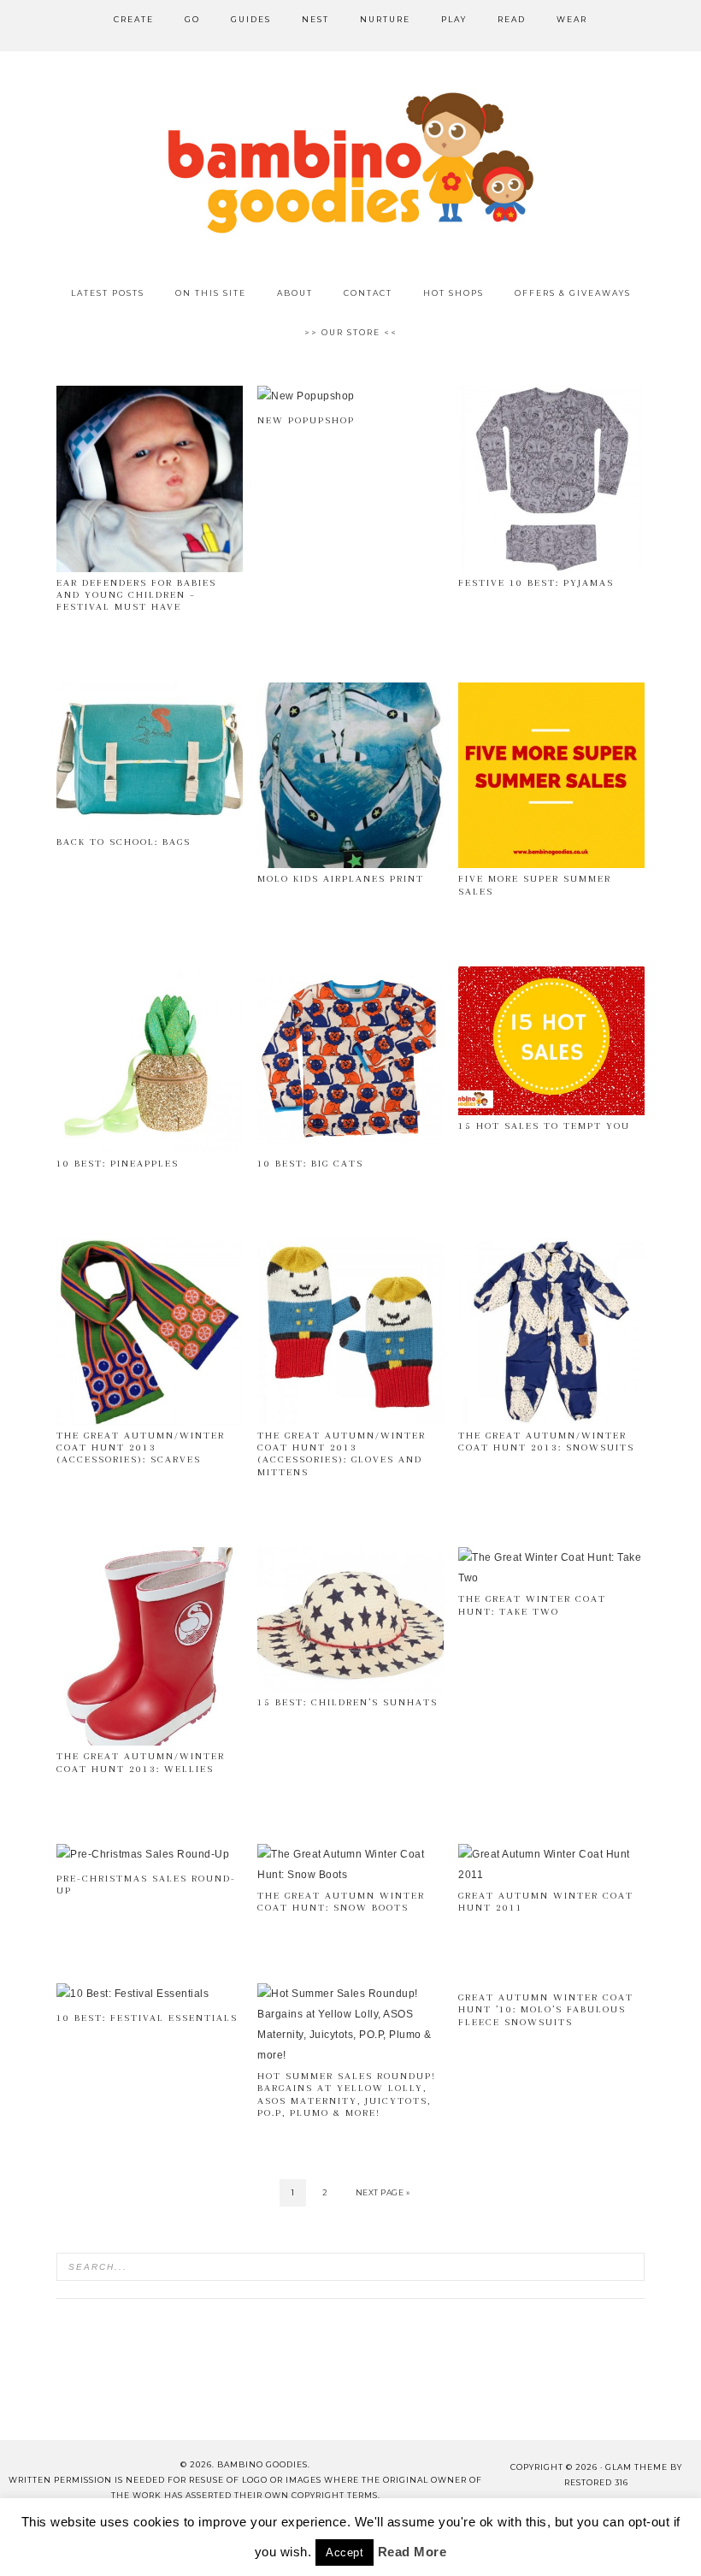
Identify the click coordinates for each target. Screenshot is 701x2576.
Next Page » (383, 2192)
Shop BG (219, 2529)
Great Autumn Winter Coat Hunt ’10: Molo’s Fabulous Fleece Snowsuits (546, 2010)
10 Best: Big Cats (310, 1164)
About (70, 2529)
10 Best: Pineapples (118, 1164)
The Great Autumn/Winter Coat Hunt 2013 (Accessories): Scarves (141, 1448)
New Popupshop (306, 420)
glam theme (636, 2467)
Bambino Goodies (350, 162)
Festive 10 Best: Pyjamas (536, 583)
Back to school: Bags (124, 842)
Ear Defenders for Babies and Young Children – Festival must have (136, 595)
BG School (303, 2529)
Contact (141, 2529)
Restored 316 (596, 2482)
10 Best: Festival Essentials (147, 2018)
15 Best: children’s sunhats (348, 1702)
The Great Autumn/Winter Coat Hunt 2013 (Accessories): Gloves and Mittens (342, 1454)
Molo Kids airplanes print (341, 879)
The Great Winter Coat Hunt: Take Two (532, 1605)
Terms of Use (496, 2529)
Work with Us (350, 2549)
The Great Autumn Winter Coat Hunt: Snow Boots (341, 1902)
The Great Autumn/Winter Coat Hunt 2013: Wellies (141, 1762)
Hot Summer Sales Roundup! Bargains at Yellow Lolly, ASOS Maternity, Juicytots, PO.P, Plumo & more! (347, 2094)
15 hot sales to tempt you (544, 1126)
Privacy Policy (606, 2529)
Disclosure (395, 2529)
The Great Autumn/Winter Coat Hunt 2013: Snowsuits (546, 1442)
